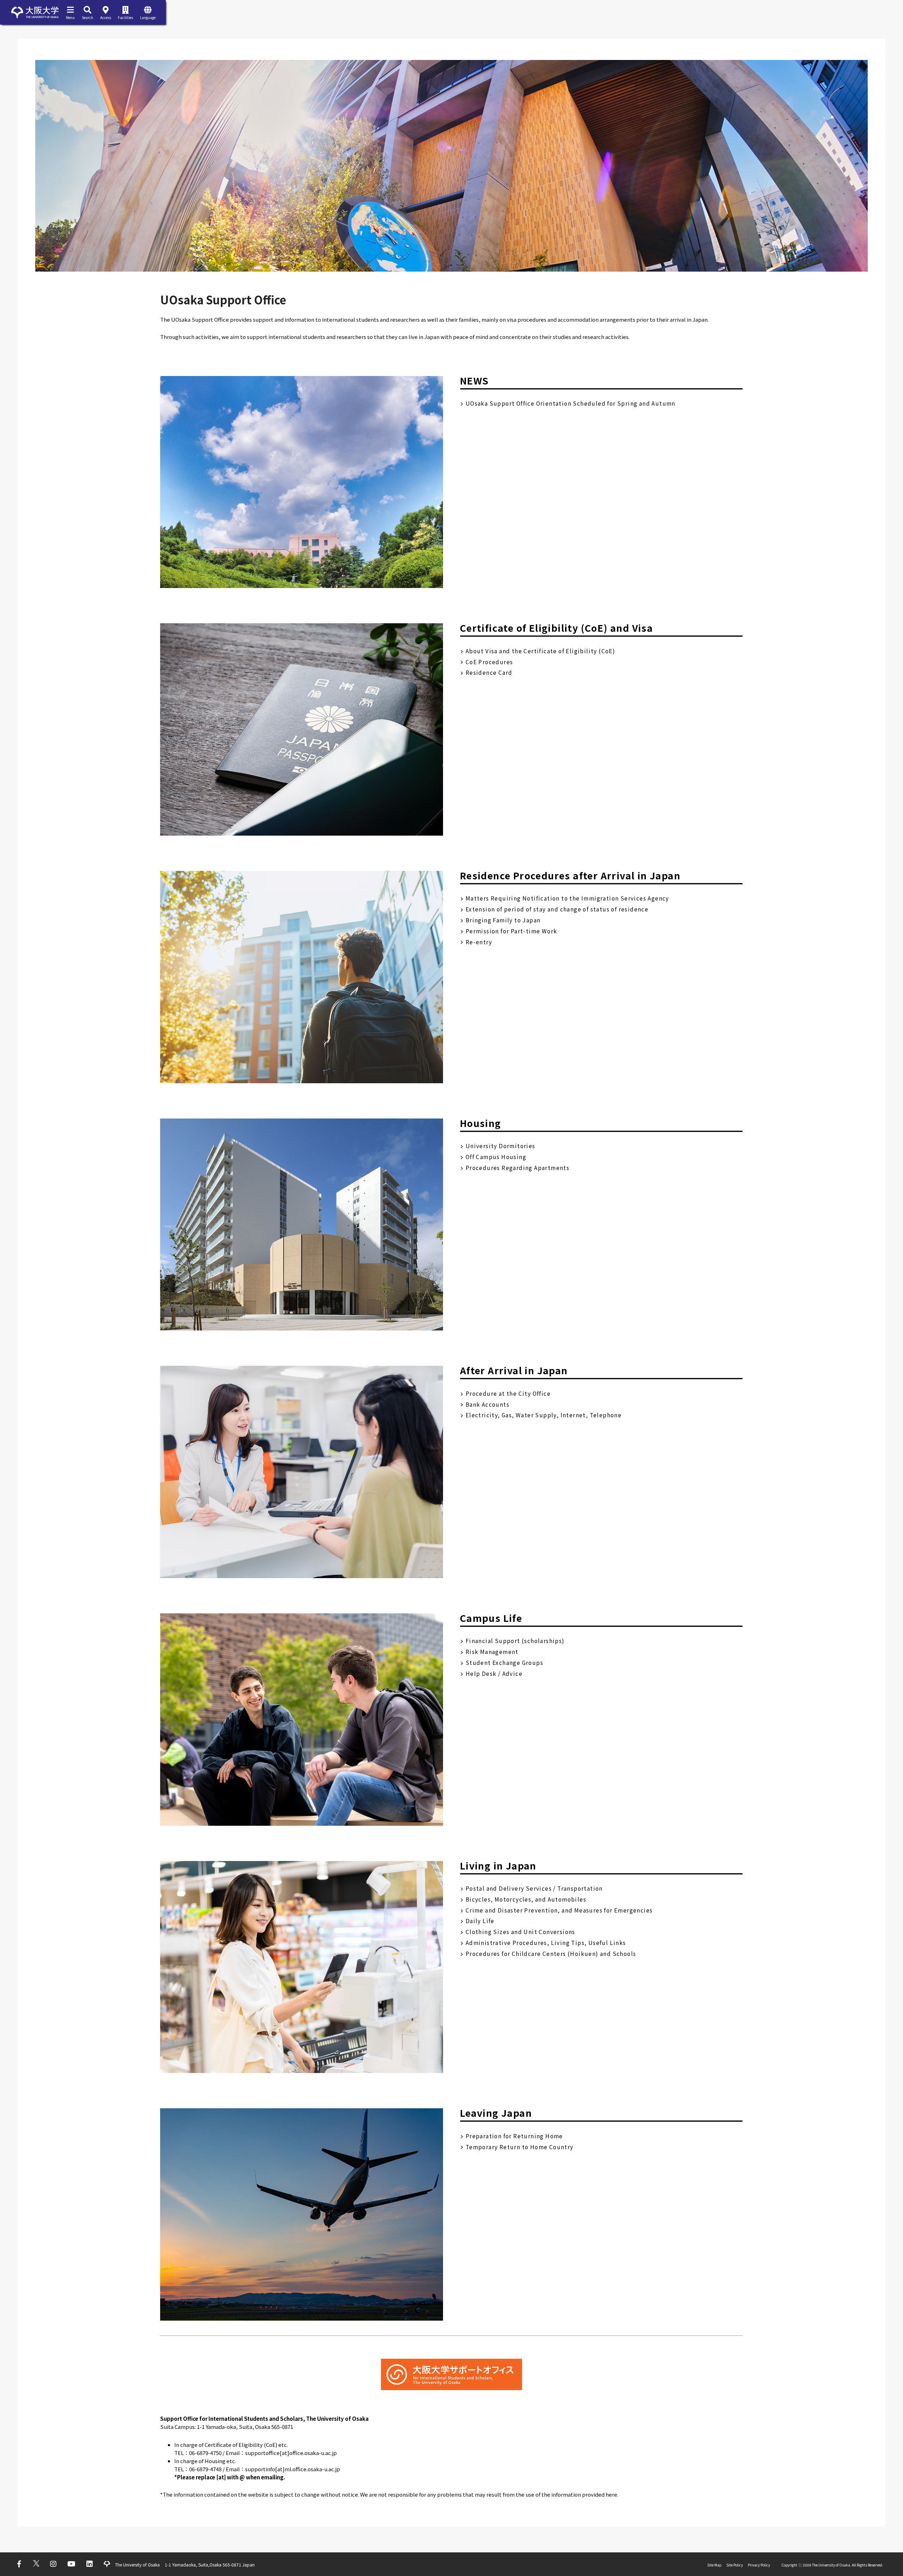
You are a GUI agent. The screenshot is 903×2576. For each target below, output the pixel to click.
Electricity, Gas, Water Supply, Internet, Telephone (544, 1415)
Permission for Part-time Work (511, 931)
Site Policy (735, 2565)
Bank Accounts (487, 1404)
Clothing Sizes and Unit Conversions (520, 1932)
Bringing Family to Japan (503, 920)
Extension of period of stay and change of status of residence (557, 909)
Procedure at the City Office (508, 1393)
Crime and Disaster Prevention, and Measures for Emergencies (559, 1910)
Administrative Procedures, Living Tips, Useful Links (546, 1942)
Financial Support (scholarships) (515, 1641)
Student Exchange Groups (504, 1662)
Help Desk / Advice (494, 1673)
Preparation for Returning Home (514, 2136)
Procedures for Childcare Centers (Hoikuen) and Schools (551, 1953)
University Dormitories (501, 1146)
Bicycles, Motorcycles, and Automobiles (526, 1899)
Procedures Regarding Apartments (517, 1168)
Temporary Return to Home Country (520, 2147)
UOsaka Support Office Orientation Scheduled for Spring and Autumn (571, 403)
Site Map (714, 2565)
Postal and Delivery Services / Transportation (534, 1888)
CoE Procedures (489, 662)
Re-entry (479, 942)
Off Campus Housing (496, 1157)
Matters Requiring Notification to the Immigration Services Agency (567, 898)
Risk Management (492, 1651)
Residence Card (489, 672)
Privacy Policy (759, 2565)
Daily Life (480, 1921)
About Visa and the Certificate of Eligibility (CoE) (540, 651)
